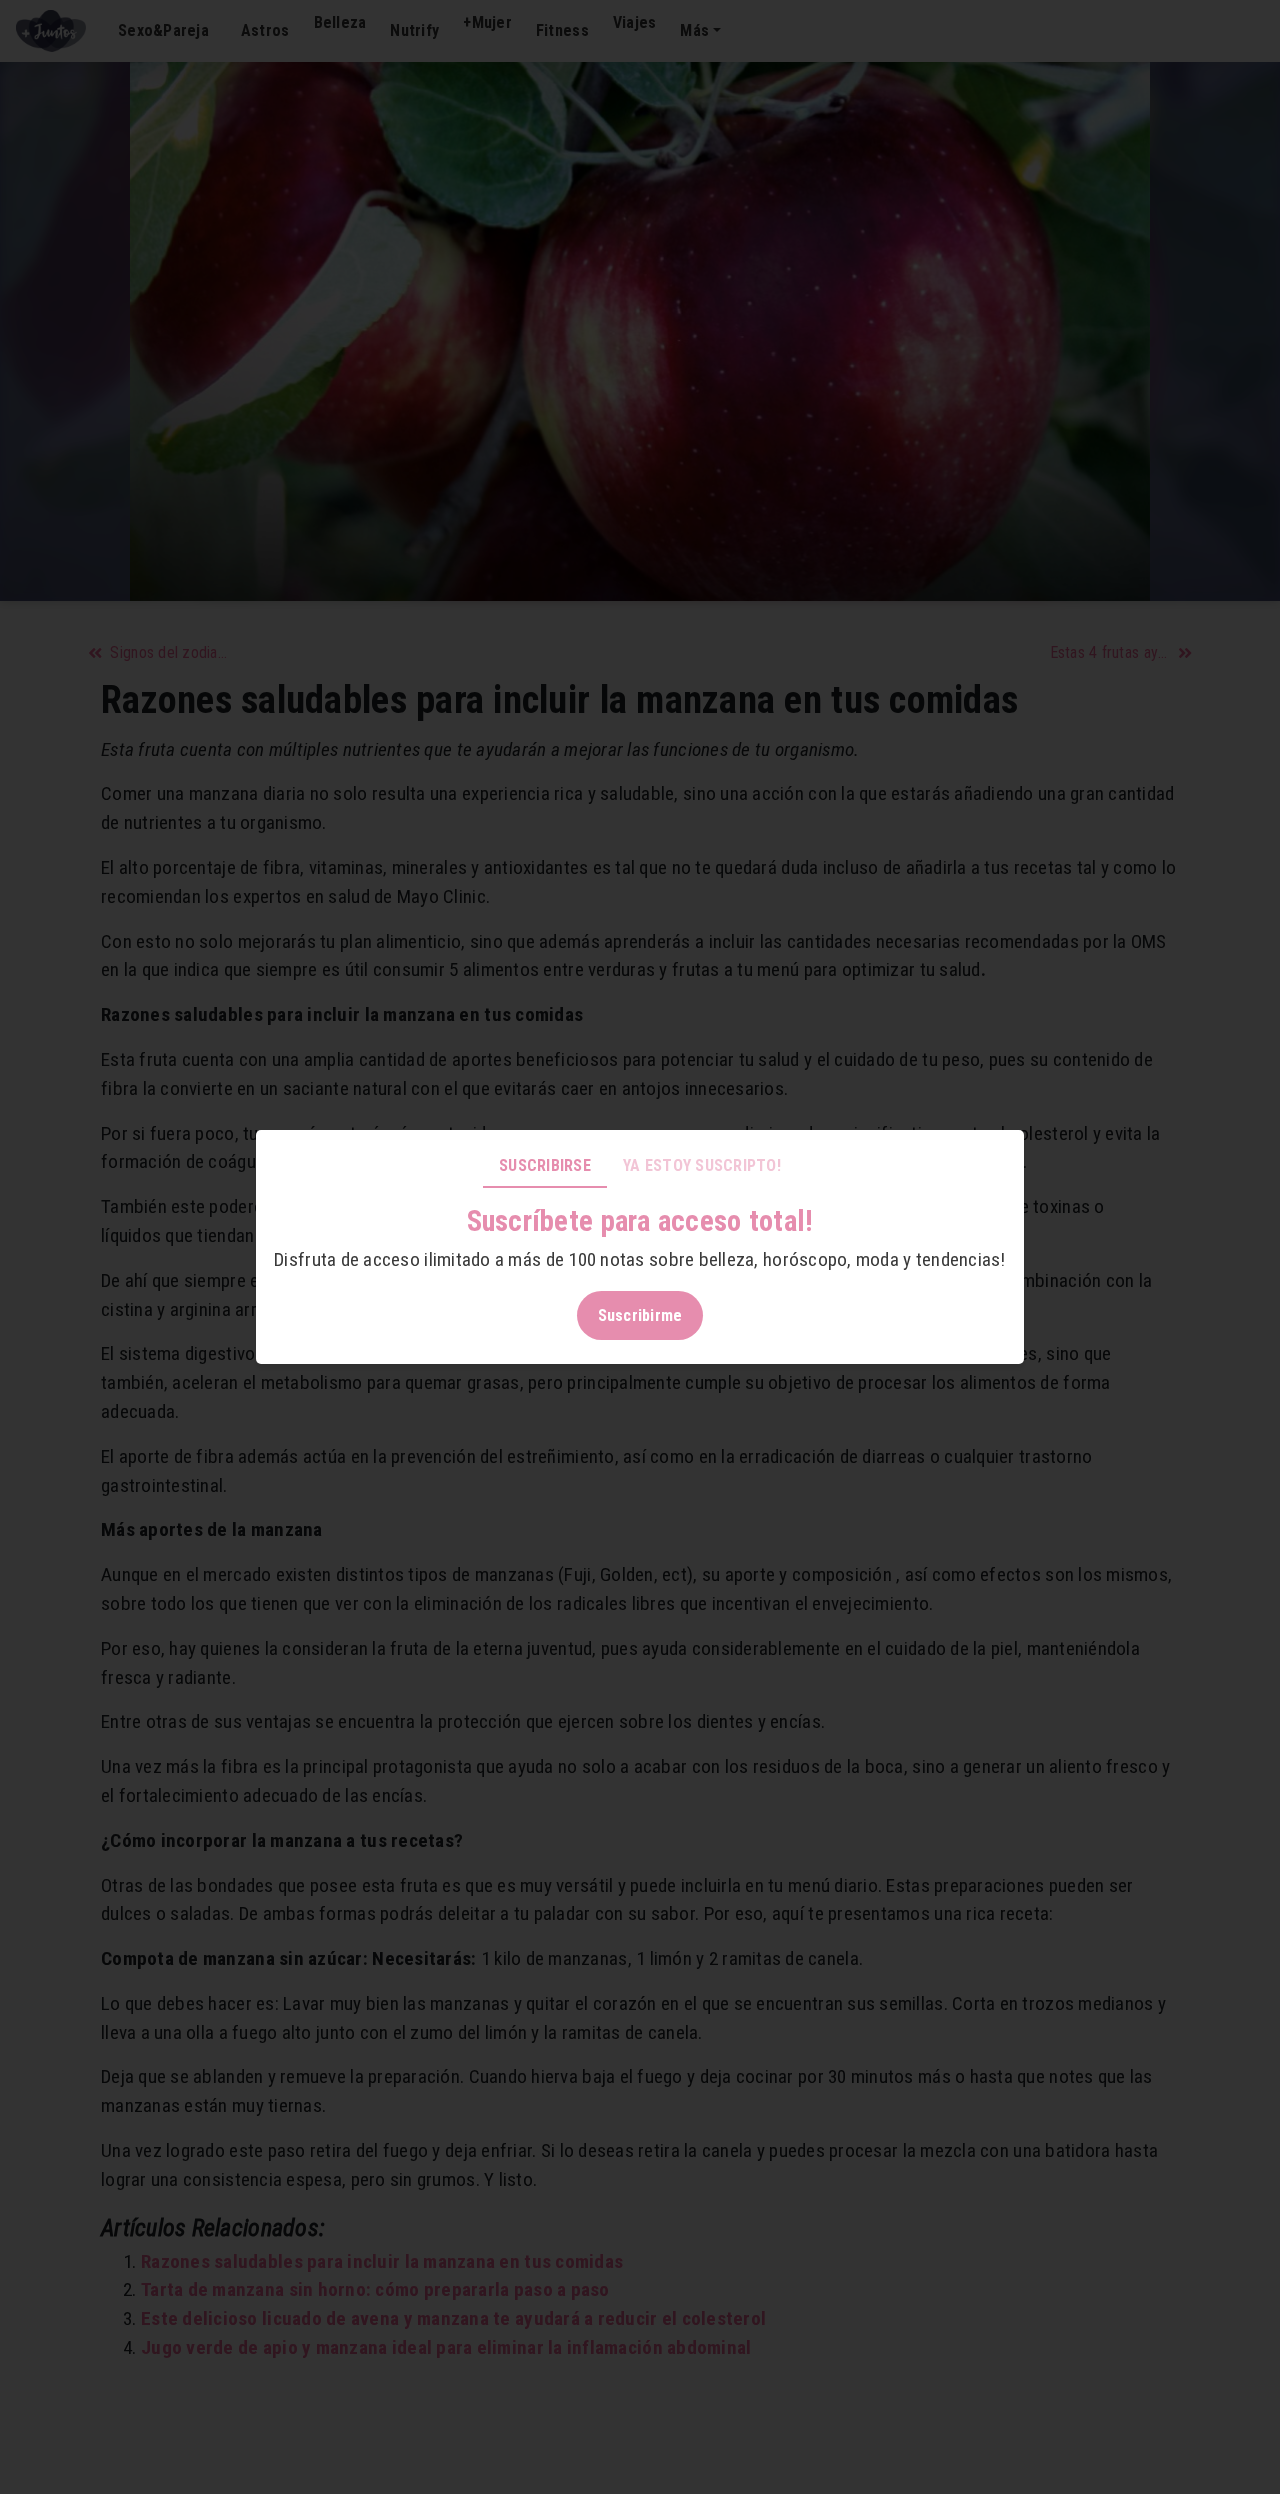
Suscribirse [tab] (545, 1165)
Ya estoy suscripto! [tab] (702, 1165)
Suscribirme (640, 1315)
